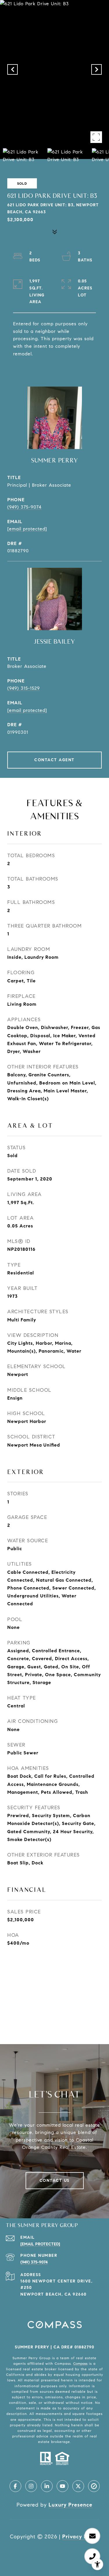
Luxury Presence (70, 2505)
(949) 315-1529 (24, 688)
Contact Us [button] (55, 2181)
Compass (80, 2363)
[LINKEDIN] (47, 2486)
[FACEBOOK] (15, 2486)
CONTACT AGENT (54, 760)
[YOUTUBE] (62, 2486)
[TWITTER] (78, 2486)
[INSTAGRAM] (31, 2486)
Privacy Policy (81, 2537)
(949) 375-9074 (24, 507)
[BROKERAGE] (94, 2486)
